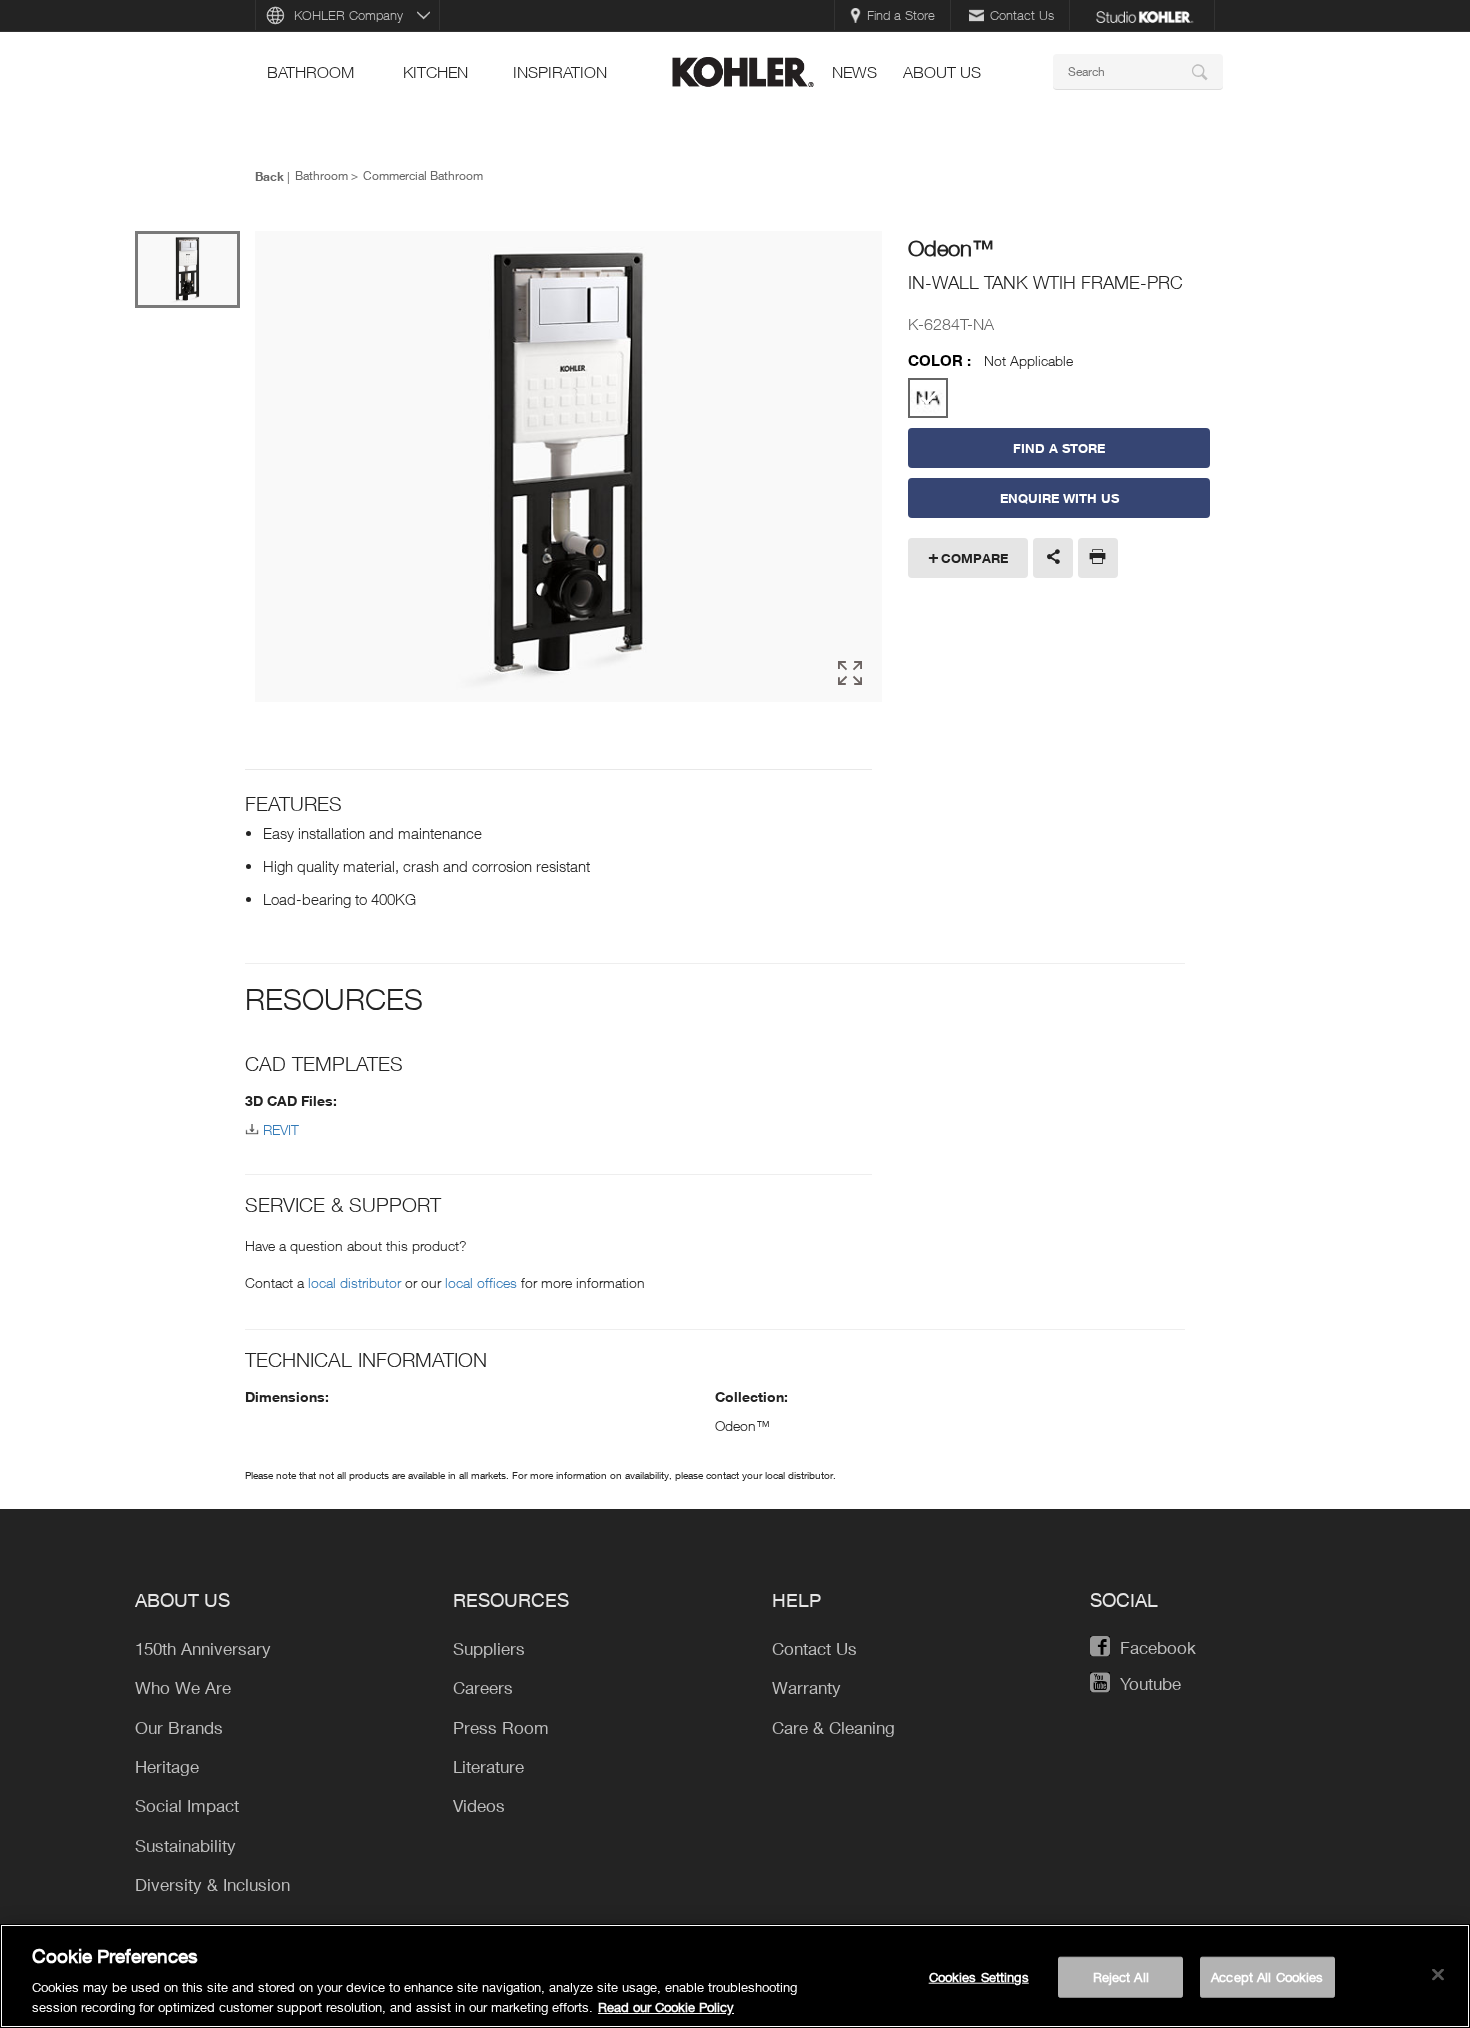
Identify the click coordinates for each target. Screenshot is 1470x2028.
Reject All (1121, 1977)
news (854, 72)
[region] (735, 1976)
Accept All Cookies (1267, 1977)
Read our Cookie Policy (666, 2007)
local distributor (354, 1282)
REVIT (281, 1129)
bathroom (310, 72)
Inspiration (560, 72)
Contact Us (1022, 15)
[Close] (1438, 1975)
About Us (942, 72)
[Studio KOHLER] (1144, 15)
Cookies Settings (979, 1977)
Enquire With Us (1059, 498)
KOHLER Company (348, 15)
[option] (568, 468)
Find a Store (901, 15)
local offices (481, 1282)
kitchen (435, 72)
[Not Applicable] (928, 398)
